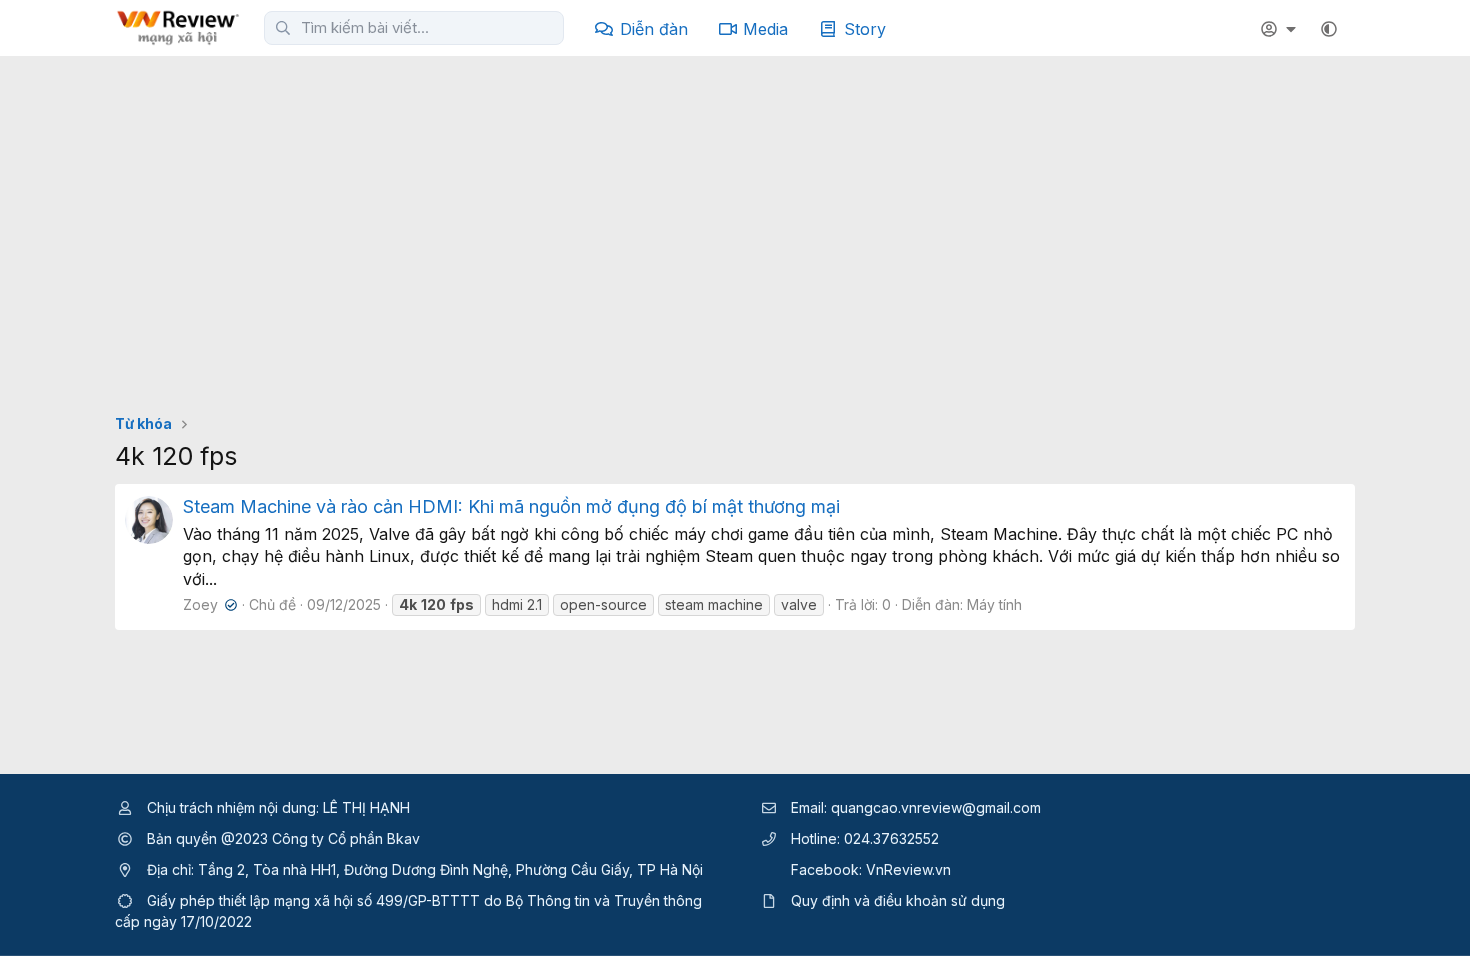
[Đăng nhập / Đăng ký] (1281, 29)
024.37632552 (891, 838)
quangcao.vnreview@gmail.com (936, 807)
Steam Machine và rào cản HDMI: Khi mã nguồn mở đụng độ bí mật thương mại (511, 506)
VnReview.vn (908, 869)
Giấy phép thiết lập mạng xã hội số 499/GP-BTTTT (313, 900)
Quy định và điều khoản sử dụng (898, 900)
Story (865, 29)
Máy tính (994, 604)
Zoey (208, 604)
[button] (1329, 29)
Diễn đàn (654, 29)
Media (765, 29)
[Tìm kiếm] (283, 28)
